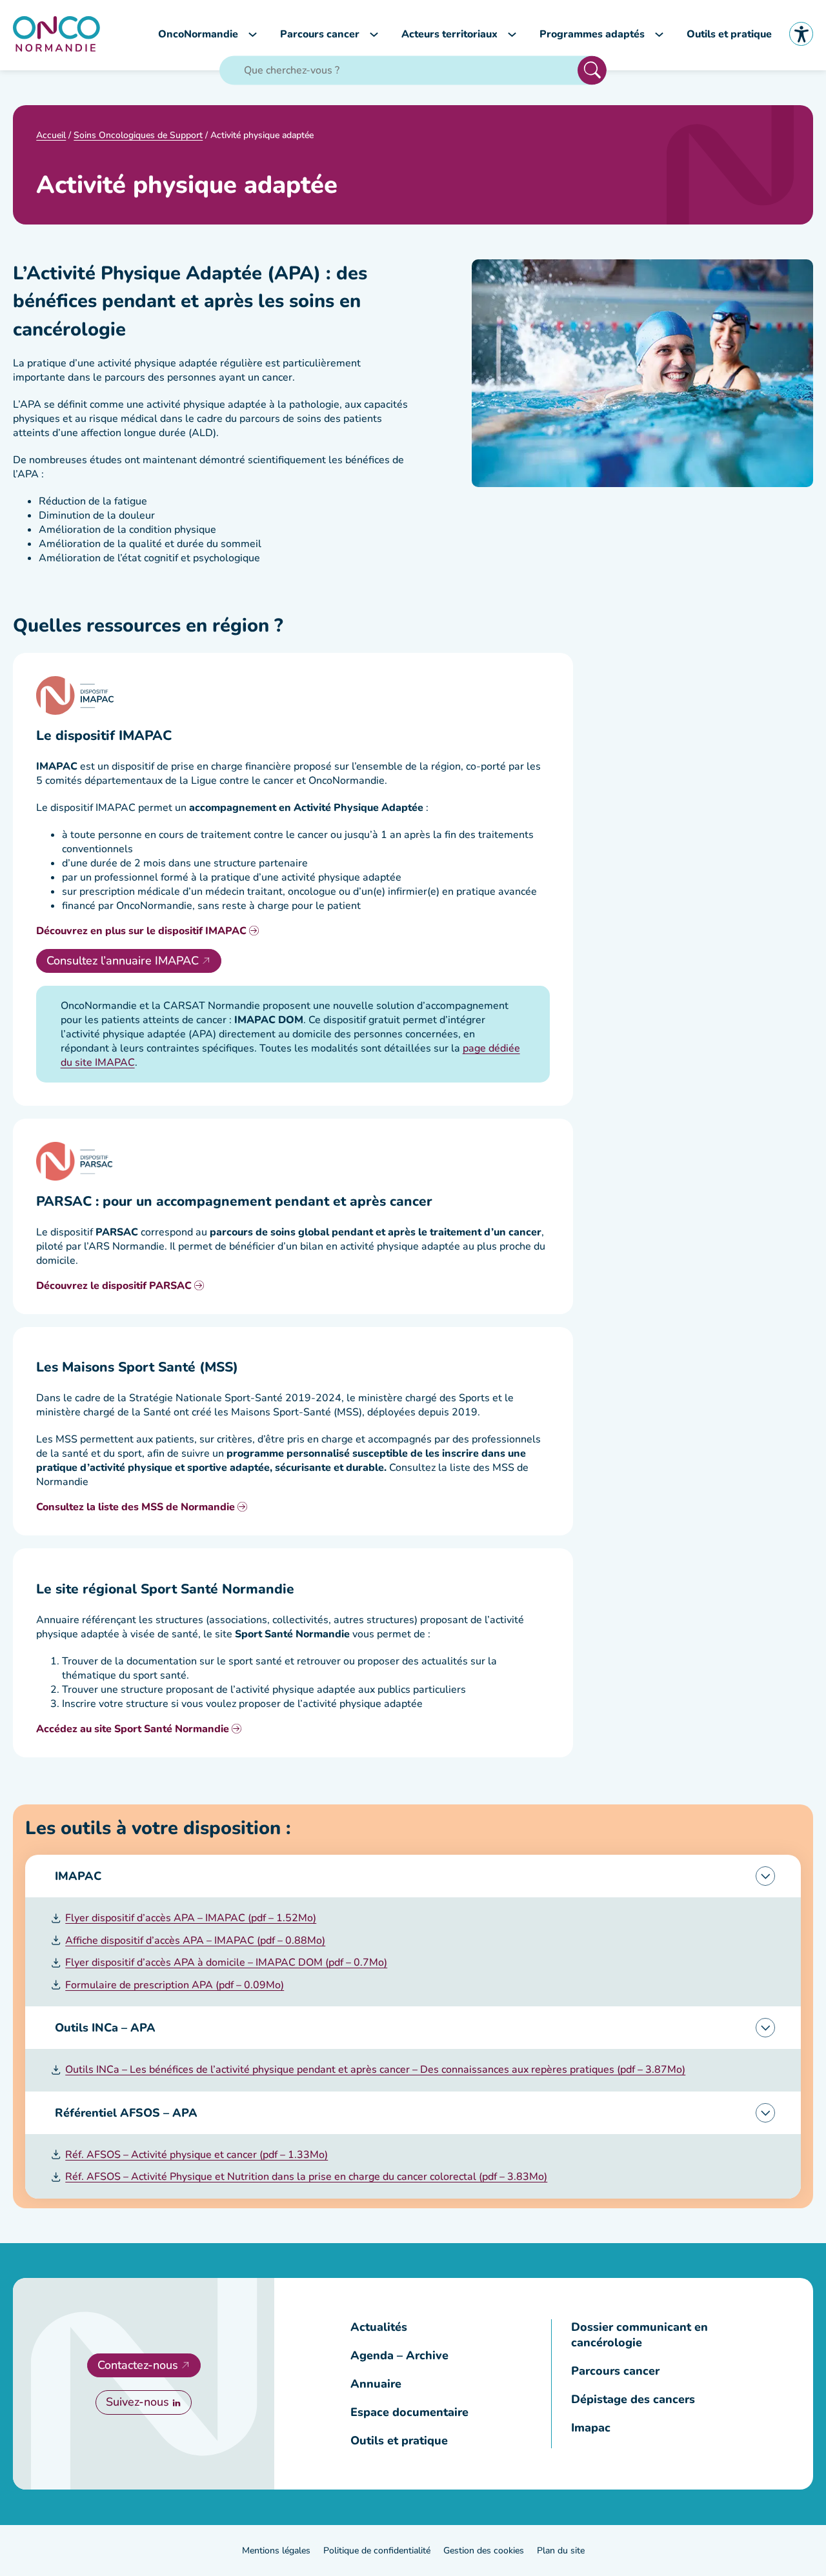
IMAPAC (78, 1876)
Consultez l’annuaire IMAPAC (123, 961)
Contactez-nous (138, 2365)
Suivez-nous (137, 2402)
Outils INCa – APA (105, 2028)
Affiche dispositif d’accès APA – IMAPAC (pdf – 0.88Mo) (195, 1941)
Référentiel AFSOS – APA (126, 2113)
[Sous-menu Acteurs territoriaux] (512, 34)
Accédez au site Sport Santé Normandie (133, 1729)
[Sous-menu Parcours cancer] (374, 34)
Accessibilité (801, 34)
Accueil (51, 135)
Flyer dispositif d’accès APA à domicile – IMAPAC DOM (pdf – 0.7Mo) (226, 1962)
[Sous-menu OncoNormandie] (253, 34)
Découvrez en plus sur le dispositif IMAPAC (141, 931)
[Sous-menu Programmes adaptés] (659, 34)
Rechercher (592, 70)
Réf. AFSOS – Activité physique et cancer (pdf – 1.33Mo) (196, 2155)
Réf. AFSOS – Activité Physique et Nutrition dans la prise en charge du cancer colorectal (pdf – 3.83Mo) (306, 2177)
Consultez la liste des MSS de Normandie (136, 1507)
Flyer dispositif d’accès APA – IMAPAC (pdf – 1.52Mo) (191, 1918)
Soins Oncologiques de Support (138, 135)
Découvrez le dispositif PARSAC (114, 1286)
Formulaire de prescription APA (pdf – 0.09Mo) (175, 1985)
